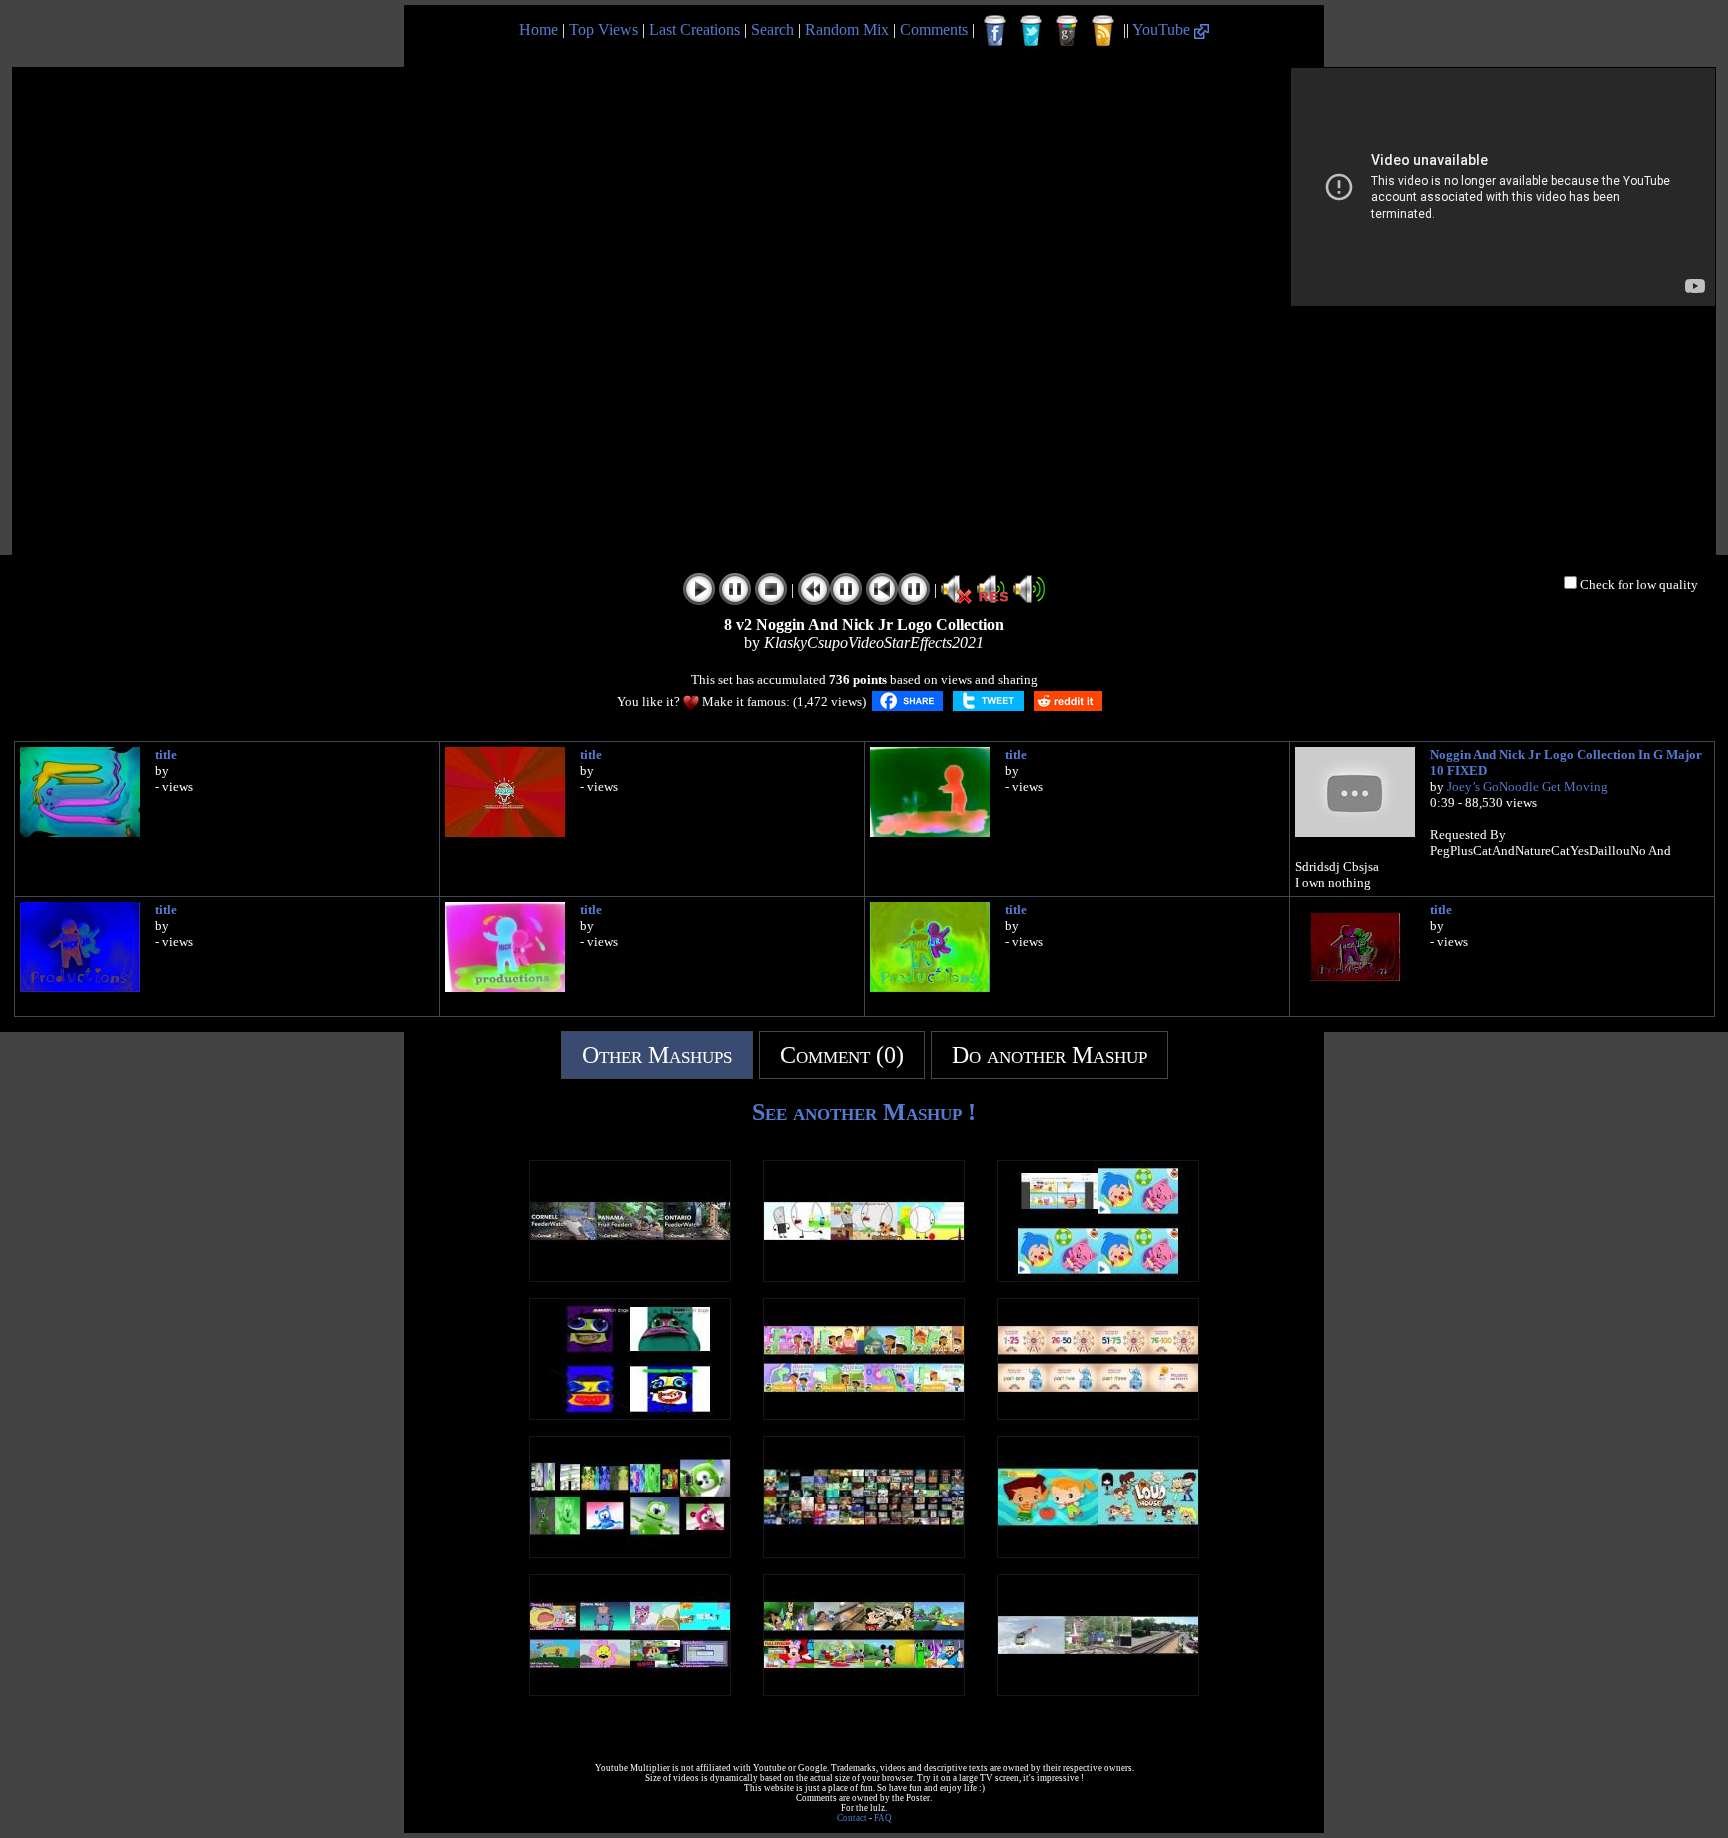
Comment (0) (842, 1055)
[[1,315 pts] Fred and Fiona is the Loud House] (1098, 1552)
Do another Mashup (1049, 1055)
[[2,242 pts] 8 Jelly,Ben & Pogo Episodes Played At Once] (864, 1414)
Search (772, 29)
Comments (934, 29)
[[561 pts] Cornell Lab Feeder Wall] (630, 1276)
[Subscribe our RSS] (1103, 31)
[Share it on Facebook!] (907, 701)
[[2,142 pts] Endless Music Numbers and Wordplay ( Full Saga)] (1098, 1414)
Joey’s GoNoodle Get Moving (1527, 786)
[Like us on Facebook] (995, 31)
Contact (852, 1818)
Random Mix (847, 29)
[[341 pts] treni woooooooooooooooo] (1098, 1690)
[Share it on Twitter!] (988, 701)
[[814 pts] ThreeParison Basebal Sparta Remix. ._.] (864, 1276)
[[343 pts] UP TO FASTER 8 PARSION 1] (864, 1690)
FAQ (883, 1818)
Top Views (603, 29)
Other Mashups (657, 1055)
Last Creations (694, 29)
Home (538, 29)
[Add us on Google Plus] (1067, 31)
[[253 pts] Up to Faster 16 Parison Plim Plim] (1098, 1276)
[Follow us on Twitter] (1031, 31)
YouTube (1163, 29)
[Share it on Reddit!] (1068, 701)
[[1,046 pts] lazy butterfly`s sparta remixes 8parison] (630, 1690)
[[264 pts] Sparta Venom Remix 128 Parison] (864, 1552)
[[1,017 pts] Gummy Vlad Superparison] (630, 1552)
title (166, 754)
